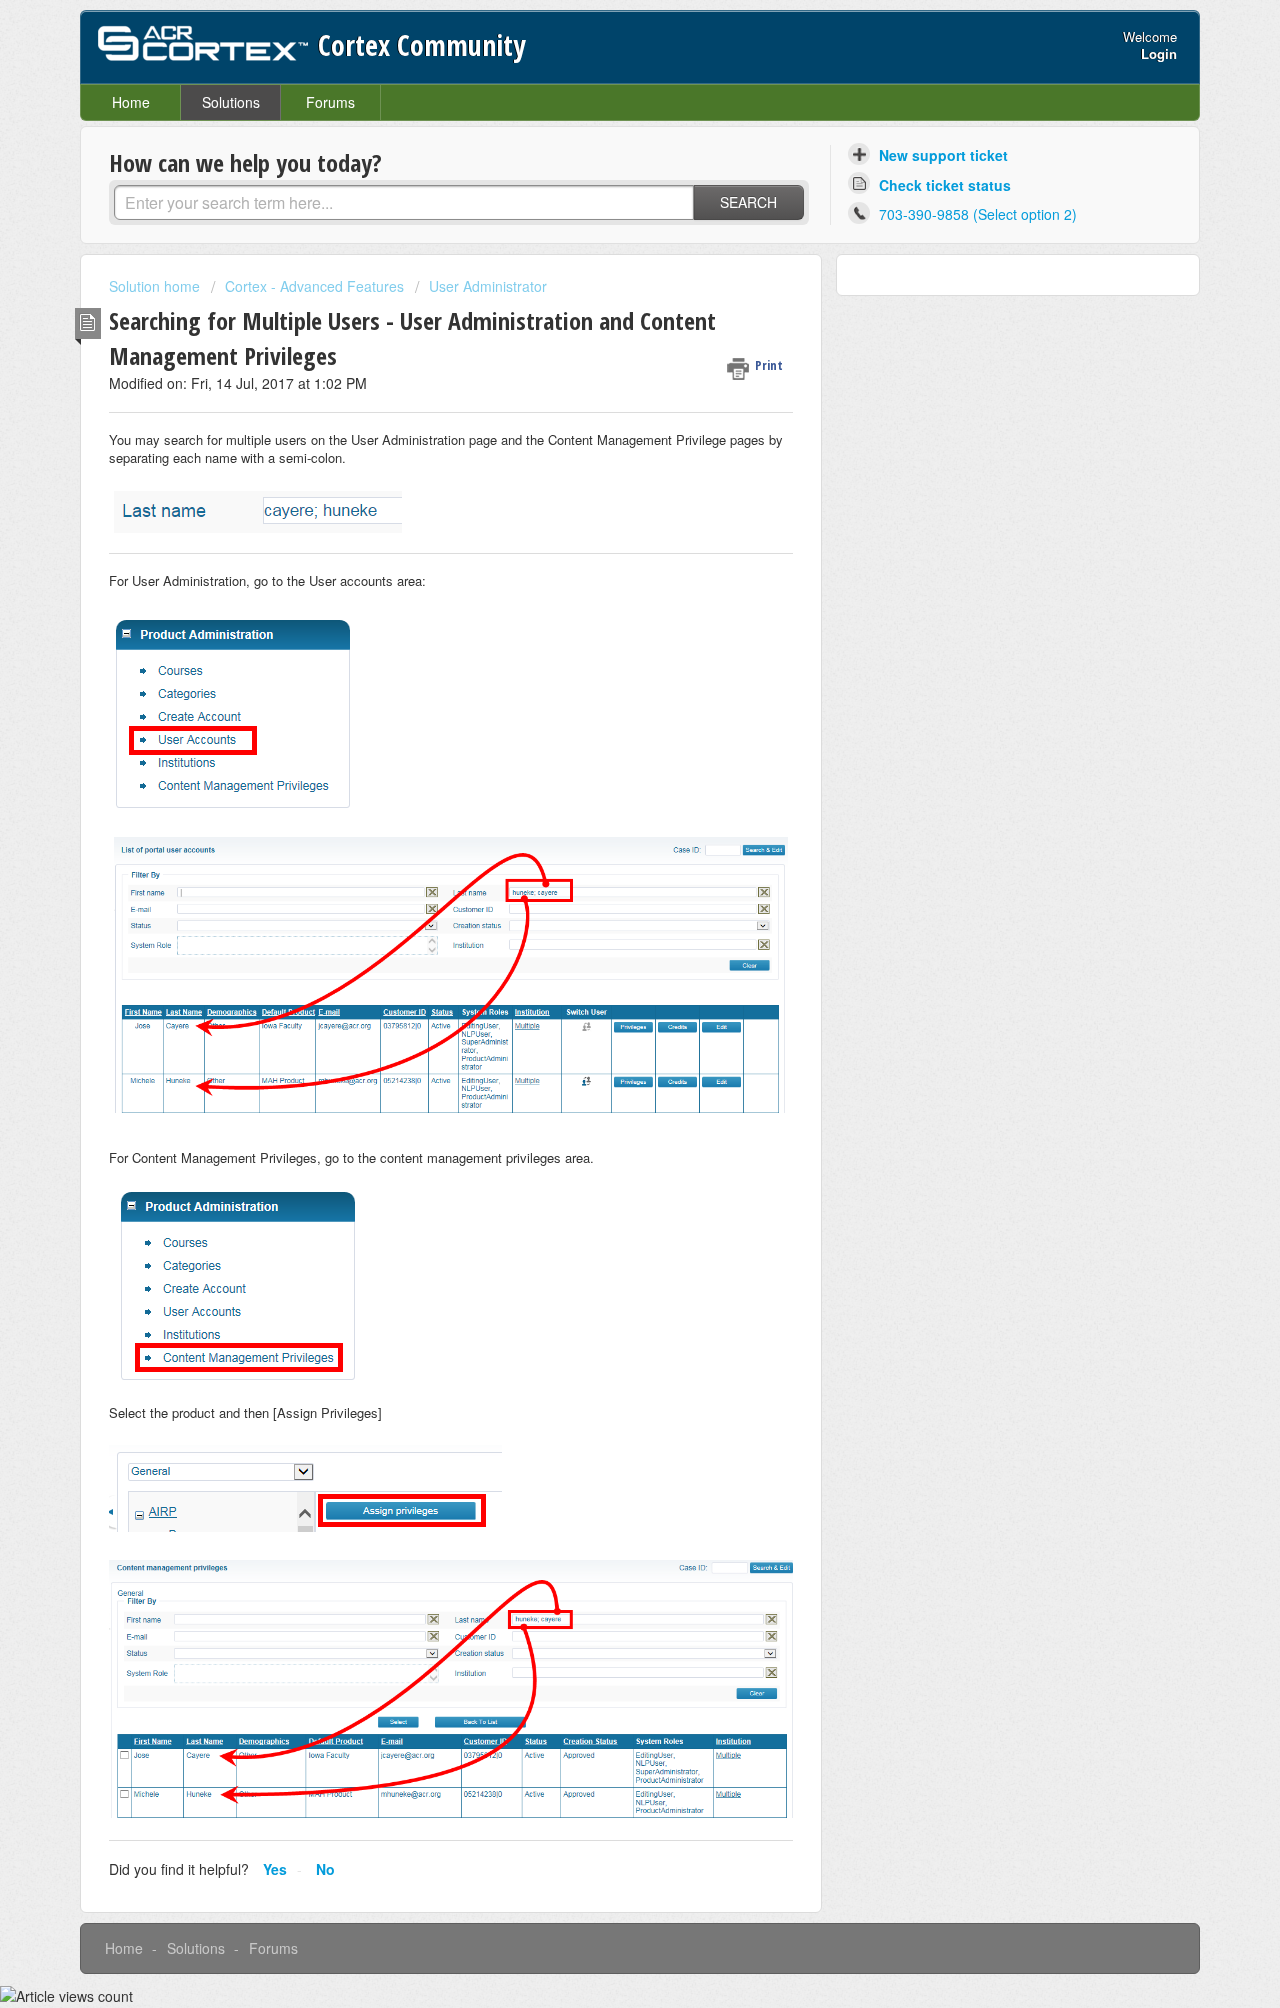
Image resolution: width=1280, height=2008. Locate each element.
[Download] (603, 759)
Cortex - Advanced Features (314, 286)
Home (131, 102)
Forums (330, 102)
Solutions (231, 102)
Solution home (156, 286)
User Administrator (488, 286)
